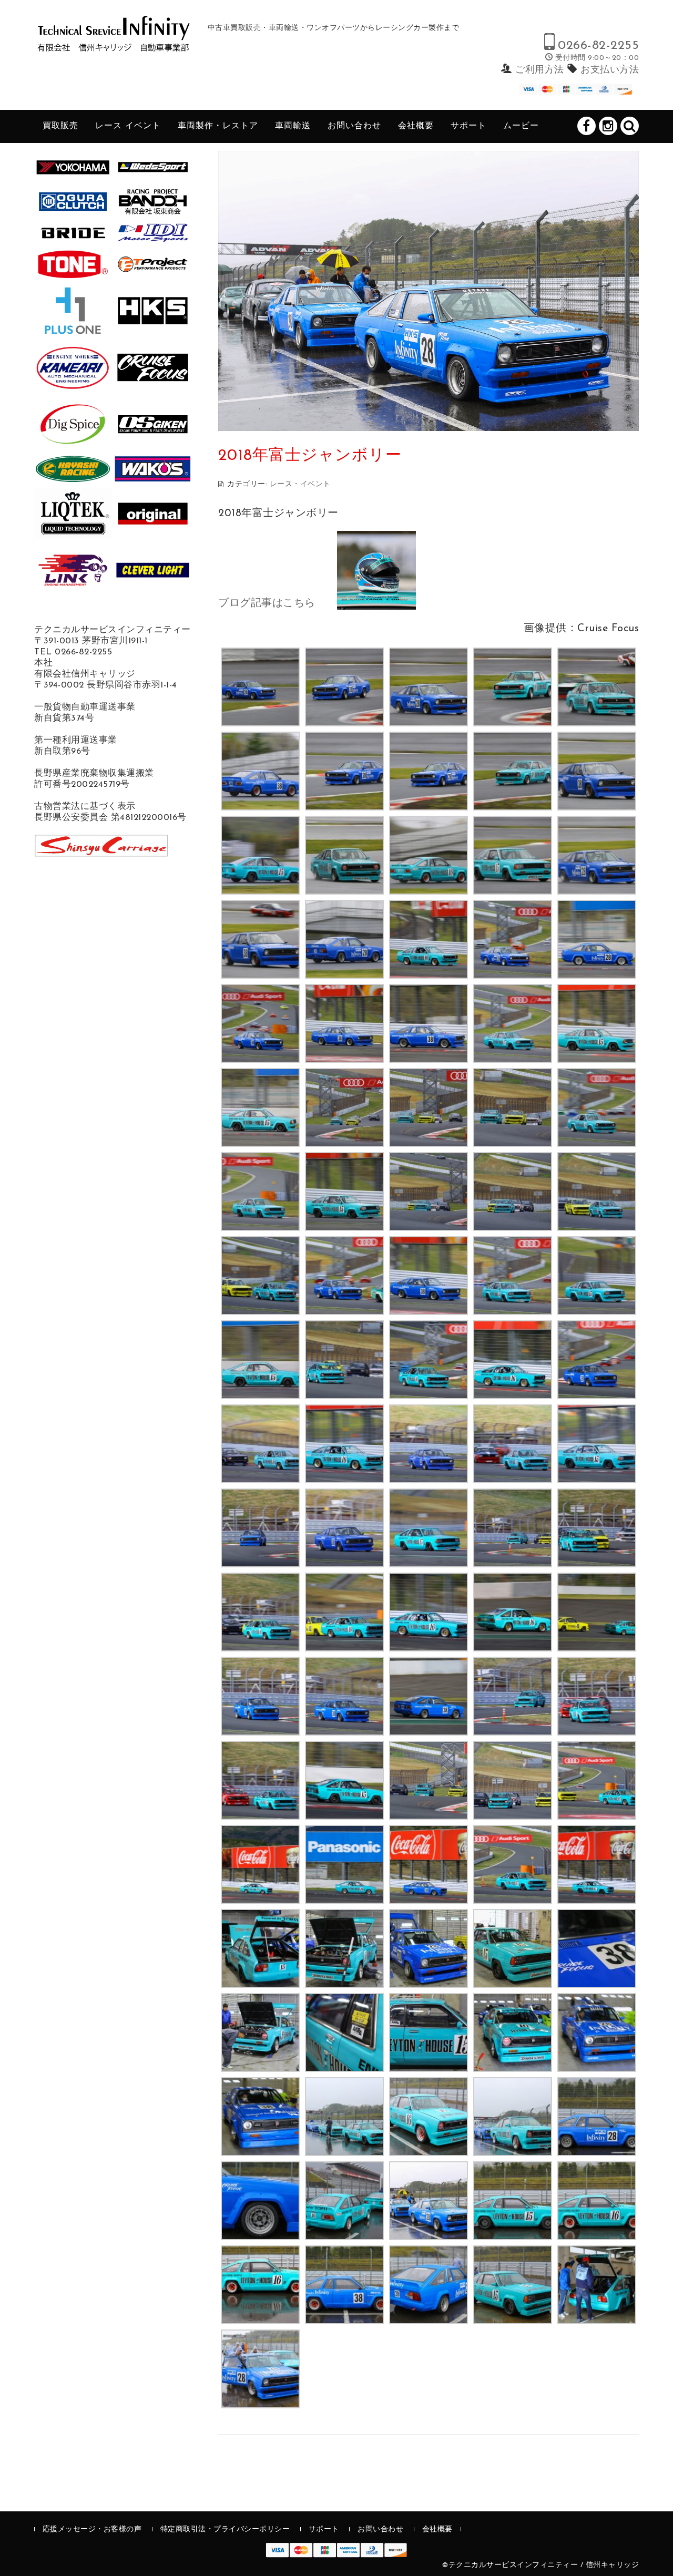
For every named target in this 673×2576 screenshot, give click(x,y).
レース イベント (128, 126)
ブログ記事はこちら (267, 603)
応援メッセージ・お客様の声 (92, 2529)
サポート (468, 126)
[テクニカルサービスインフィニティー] (113, 43)
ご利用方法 (540, 70)
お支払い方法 (610, 70)
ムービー (521, 126)
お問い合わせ (354, 126)
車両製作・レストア (218, 126)
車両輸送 (293, 126)
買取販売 (60, 126)
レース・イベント (300, 484)
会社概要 (416, 126)
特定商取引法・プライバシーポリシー (225, 2529)
